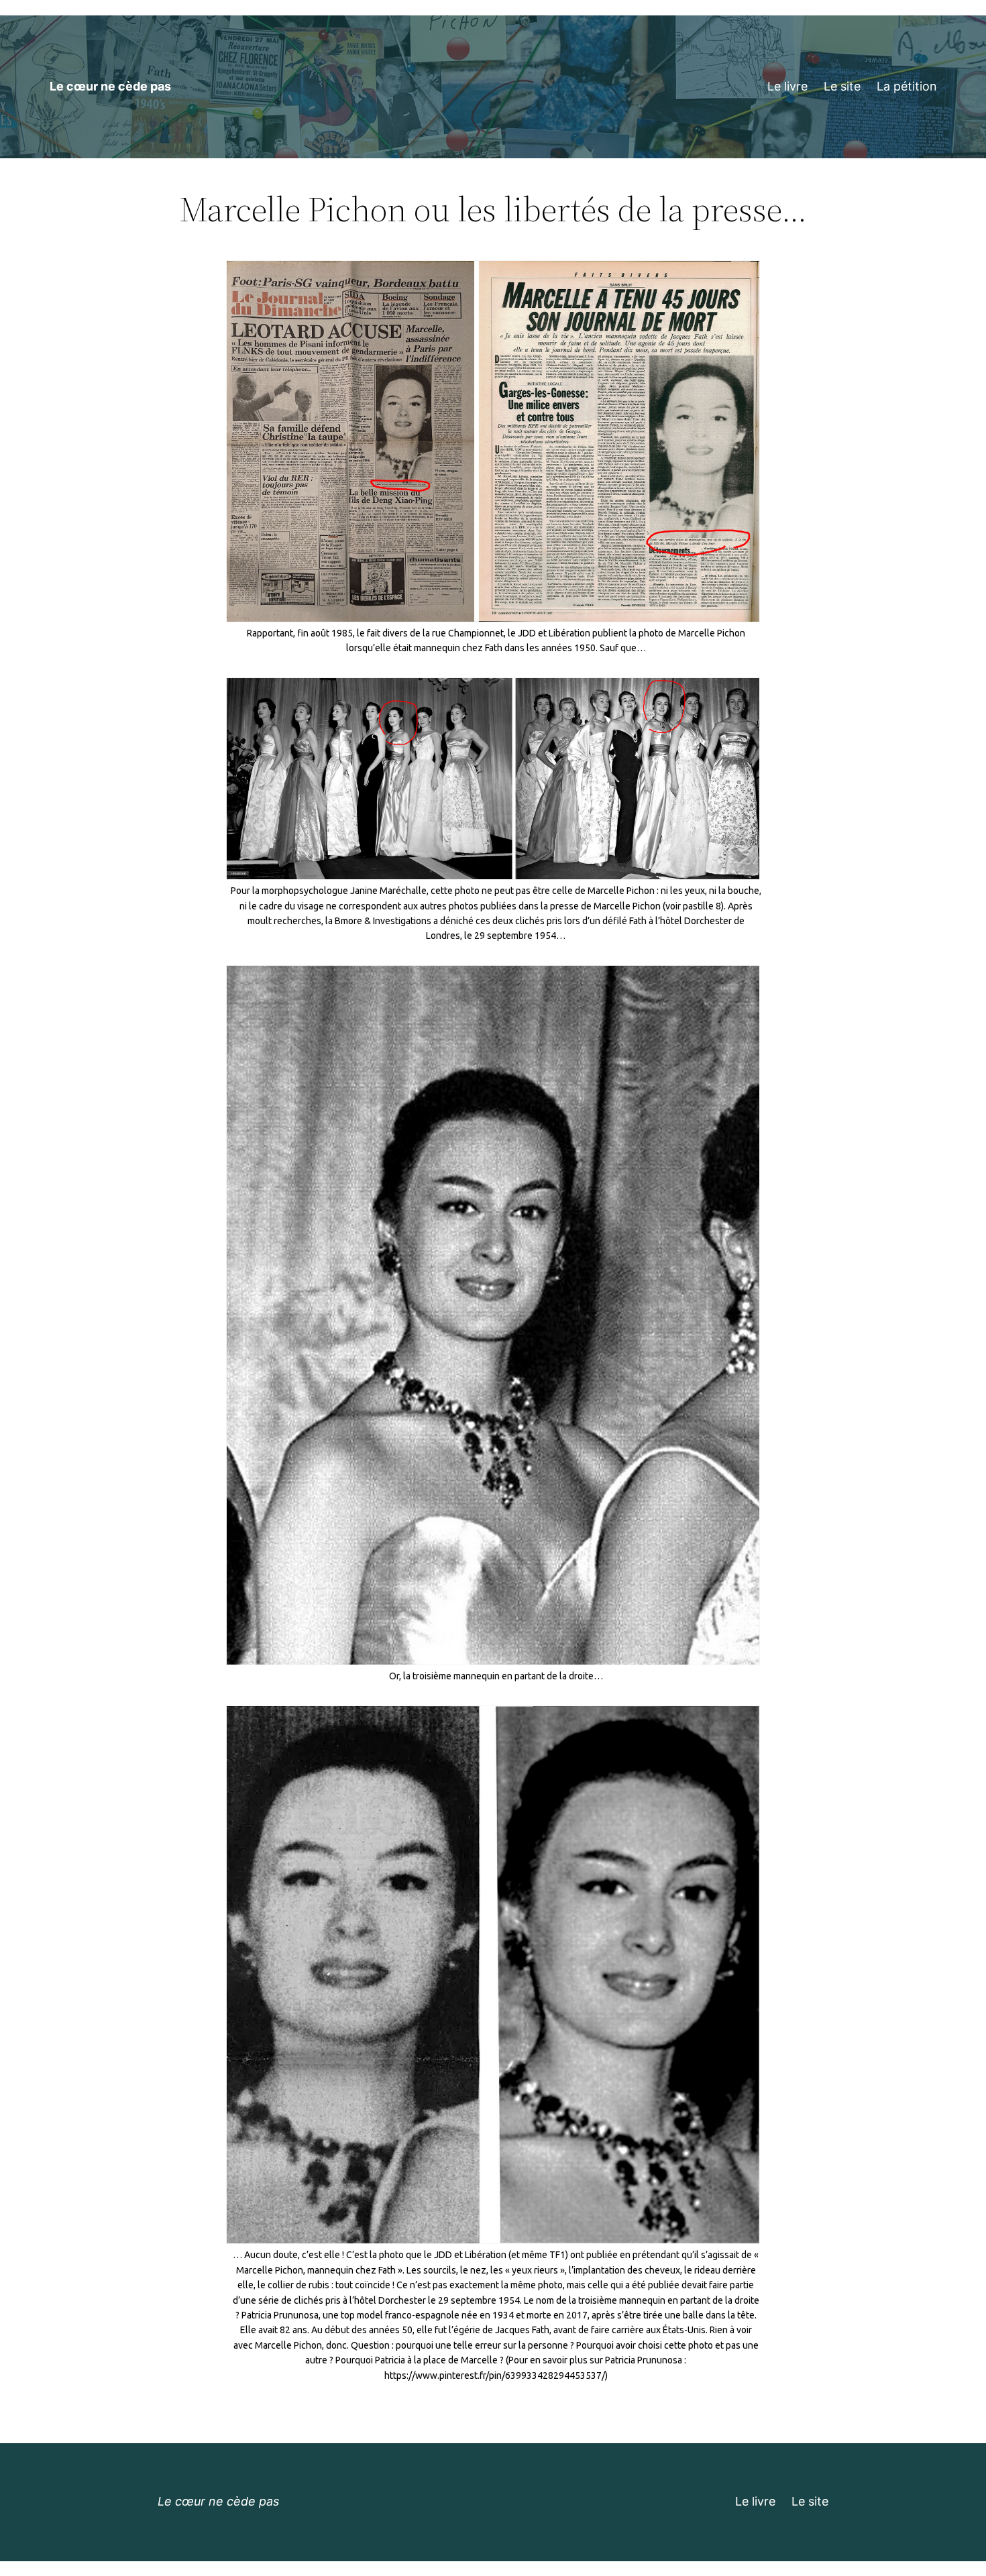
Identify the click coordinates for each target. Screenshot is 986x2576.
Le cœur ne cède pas (110, 86)
